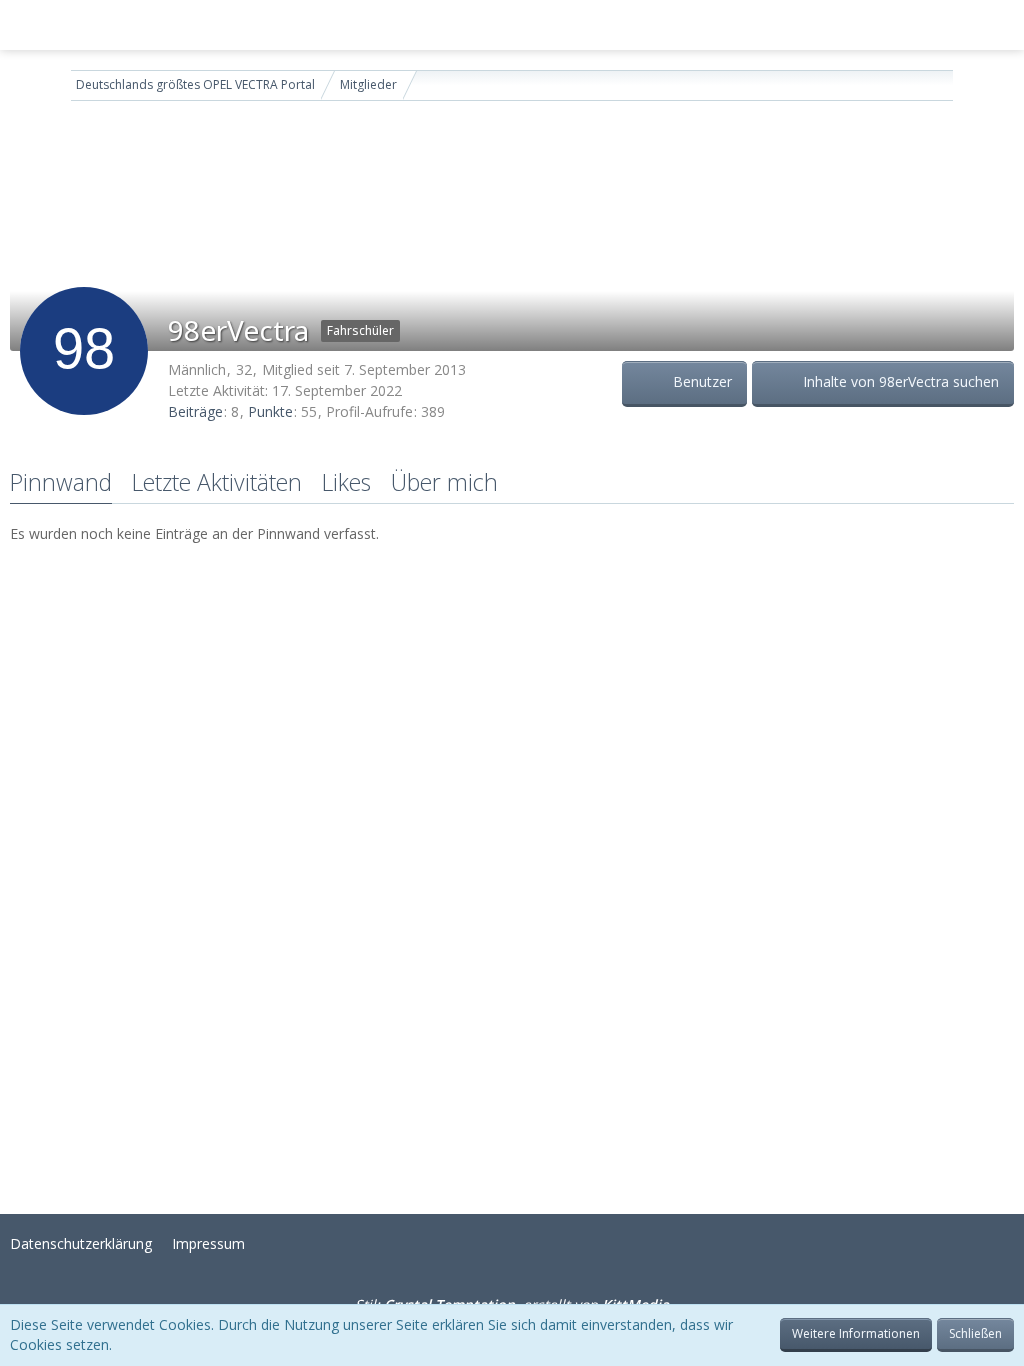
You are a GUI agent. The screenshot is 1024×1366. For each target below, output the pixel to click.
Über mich (444, 482)
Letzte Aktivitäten (217, 482)
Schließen (975, 1333)
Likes (346, 482)
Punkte (270, 411)
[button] (26, 25)
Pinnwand (61, 482)
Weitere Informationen (856, 1333)
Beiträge (195, 411)
